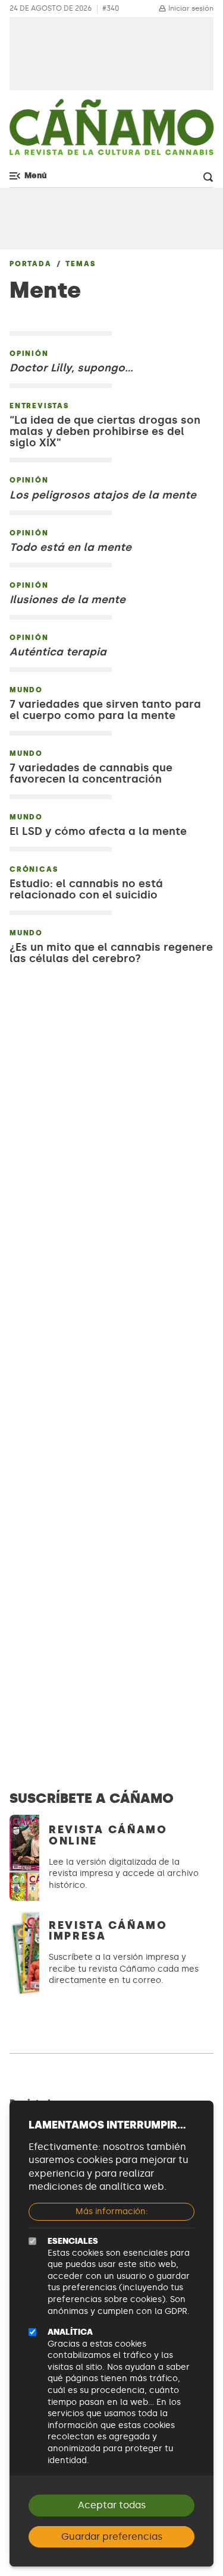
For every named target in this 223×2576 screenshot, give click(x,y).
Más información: (112, 2211)
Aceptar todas (112, 2505)
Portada (31, 264)
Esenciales (73, 2241)
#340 (111, 9)
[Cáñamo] (111, 132)
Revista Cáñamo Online (108, 1835)
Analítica (70, 2332)
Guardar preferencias (112, 2536)
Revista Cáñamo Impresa (108, 1931)
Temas (80, 264)
